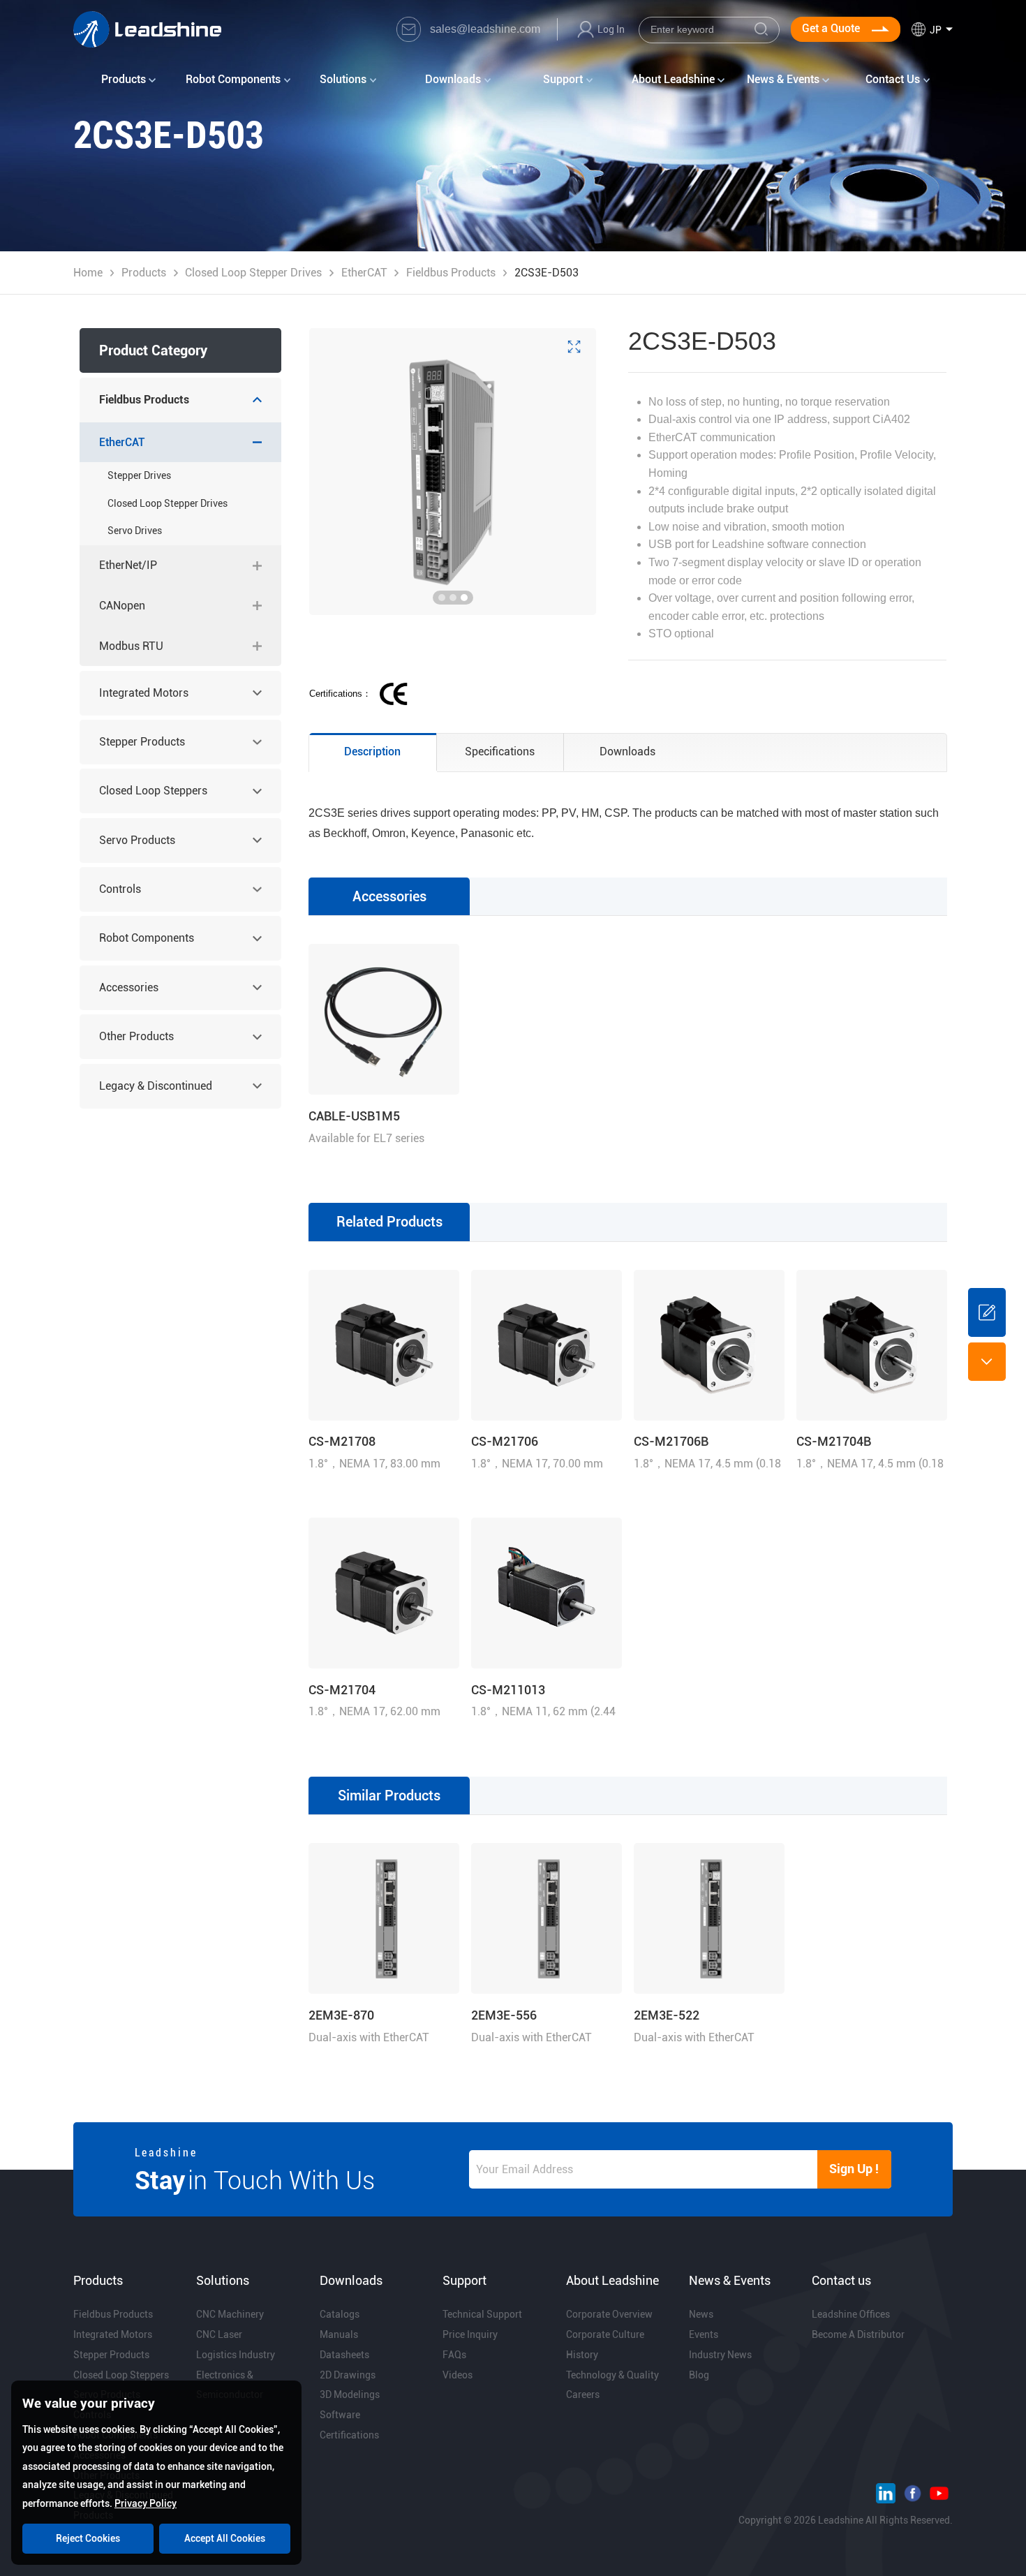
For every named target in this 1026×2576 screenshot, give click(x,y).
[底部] (987, 1361)
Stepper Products (142, 742)
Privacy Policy (146, 2503)
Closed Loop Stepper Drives (253, 273)
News (701, 2314)
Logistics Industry (236, 2355)
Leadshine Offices (851, 2314)
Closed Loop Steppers (153, 791)
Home (88, 273)
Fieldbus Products (451, 273)
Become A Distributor (858, 2334)
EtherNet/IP (128, 565)
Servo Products (137, 840)
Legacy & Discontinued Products (156, 1094)
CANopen (122, 606)
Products (144, 273)
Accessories (129, 987)
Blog (699, 2375)
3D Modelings (350, 2394)
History (582, 2355)
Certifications (349, 2435)
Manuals (339, 2334)
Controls (120, 889)
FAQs (454, 2355)
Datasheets (344, 2355)
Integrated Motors (144, 693)
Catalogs (340, 2314)
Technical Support (482, 2314)
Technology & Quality (612, 2375)
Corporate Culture (605, 2334)
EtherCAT (364, 273)
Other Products (136, 1036)
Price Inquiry (470, 2334)
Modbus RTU (131, 646)
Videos (458, 2375)
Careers (583, 2394)
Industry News (720, 2355)
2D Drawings (348, 2375)
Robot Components (147, 938)
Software (340, 2415)
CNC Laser (219, 2334)
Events (704, 2334)
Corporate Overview (609, 2314)
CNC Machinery (230, 2314)
